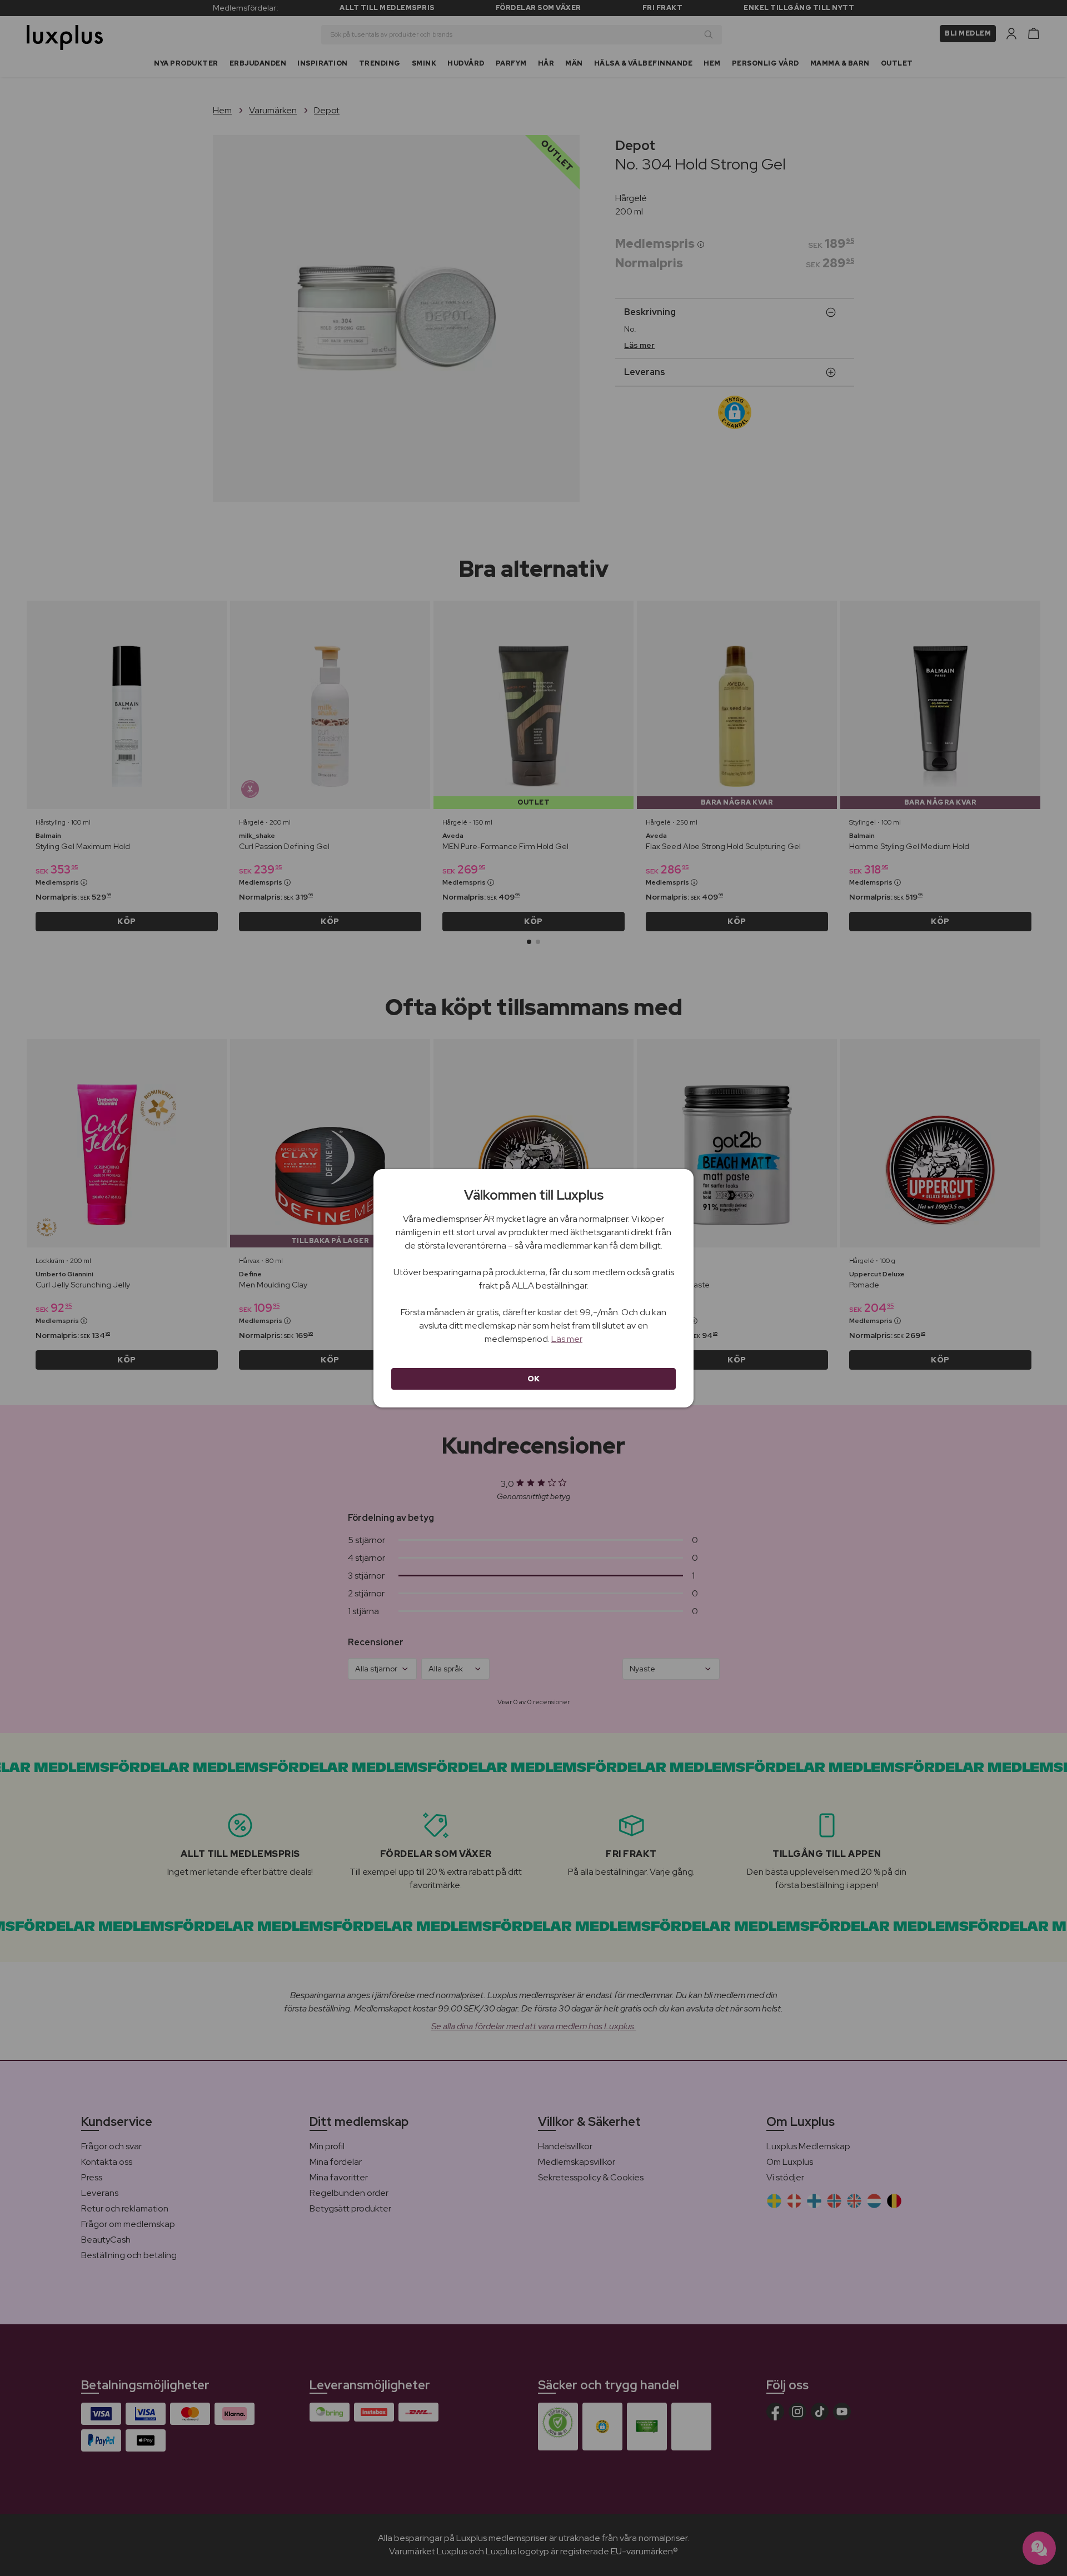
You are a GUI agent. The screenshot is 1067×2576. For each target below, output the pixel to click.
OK (534, 1379)
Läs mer (567, 1339)
